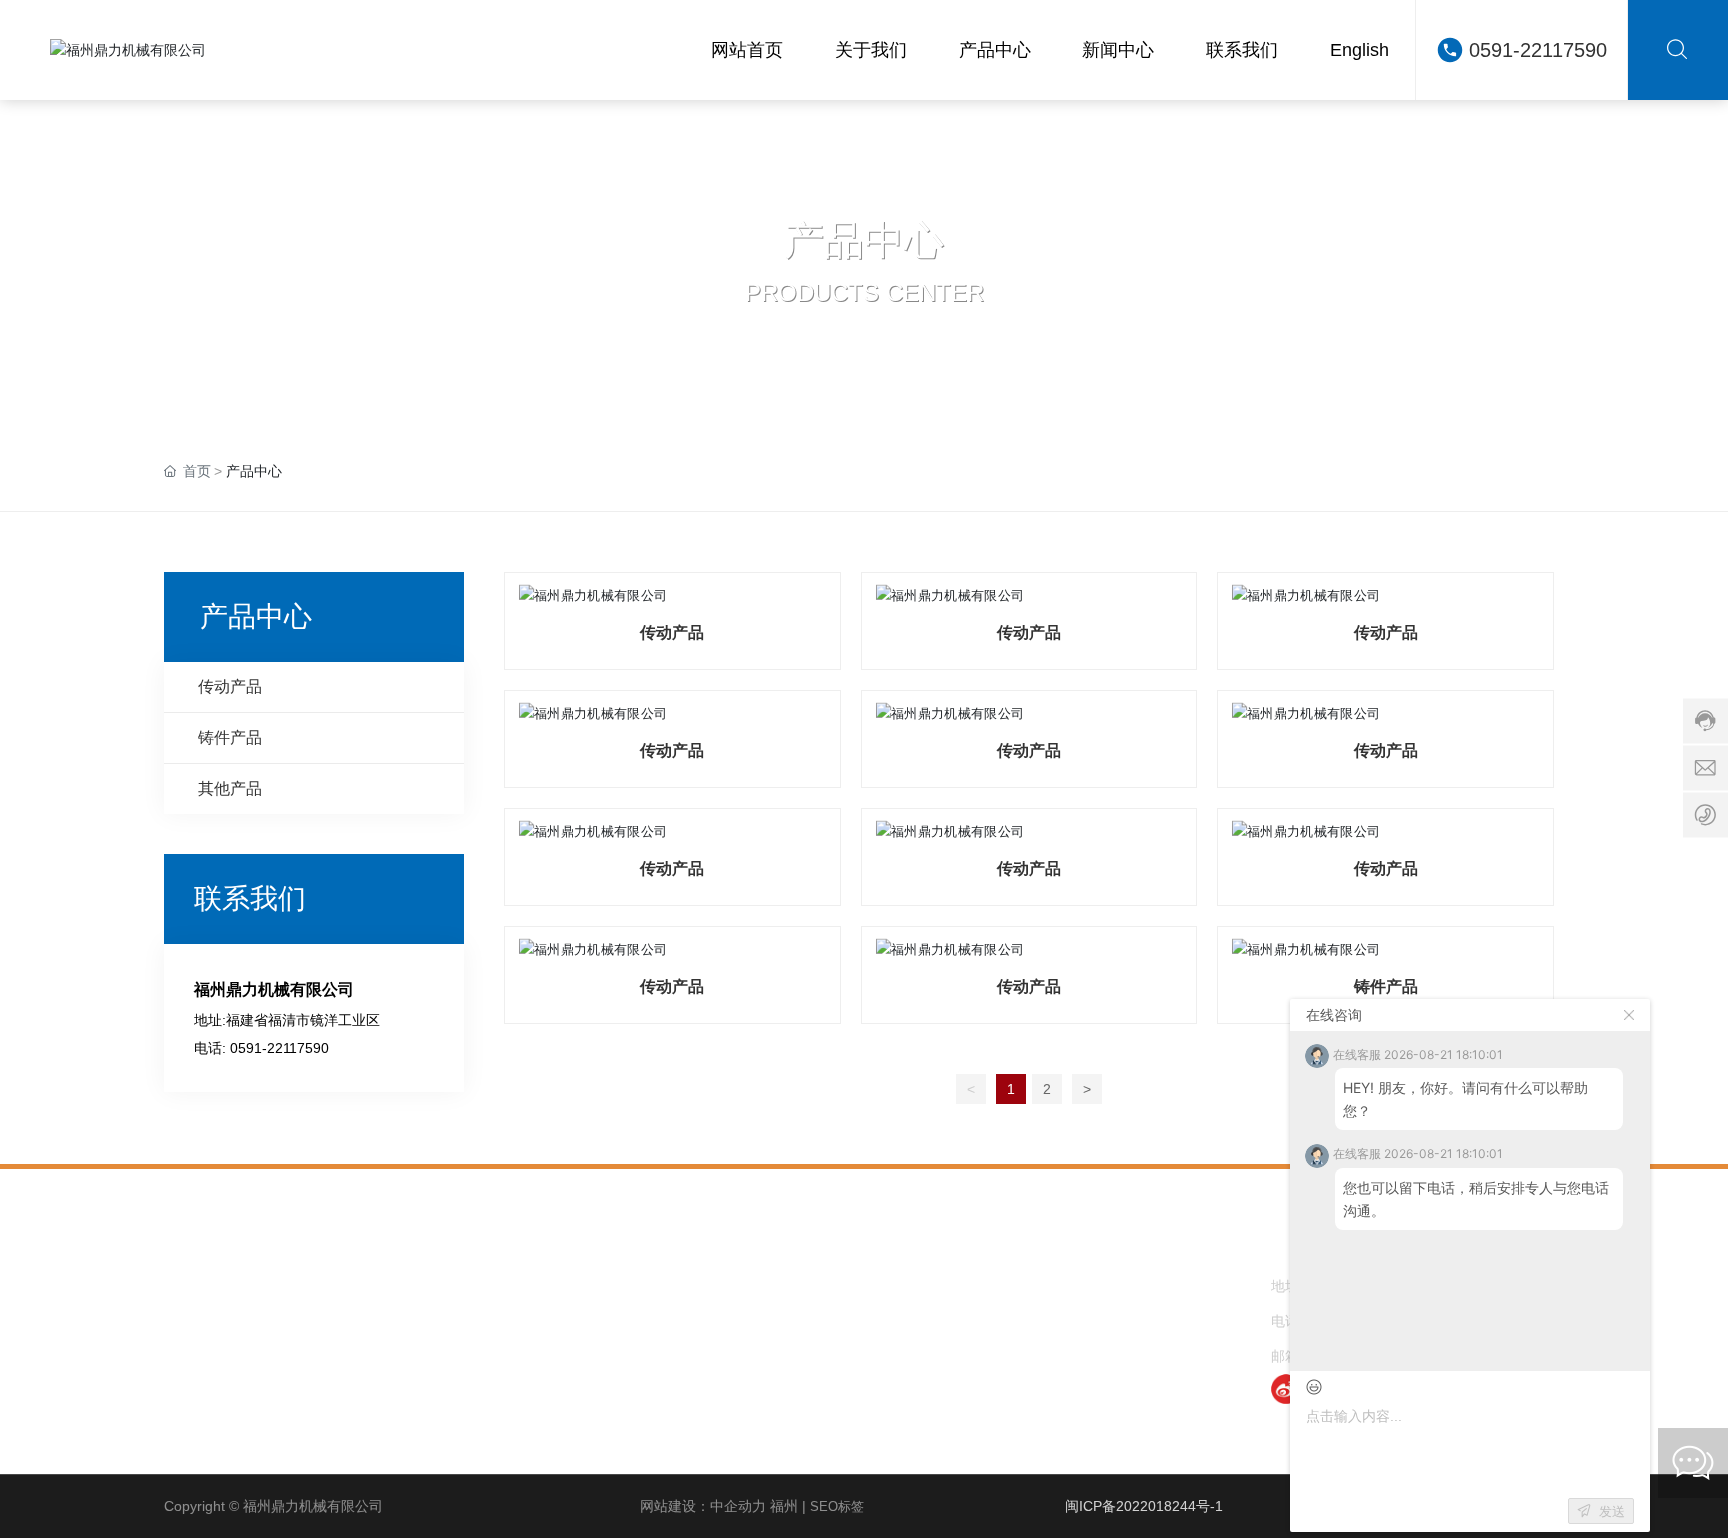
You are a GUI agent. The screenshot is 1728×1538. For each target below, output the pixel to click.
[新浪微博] (1286, 1389)
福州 (784, 1506)
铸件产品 (1386, 986)
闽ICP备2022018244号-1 (1144, 1506)
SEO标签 (837, 1506)
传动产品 (672, 632)
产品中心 (864, 240)
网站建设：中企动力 (703, 1506)
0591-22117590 (1538, 50)
